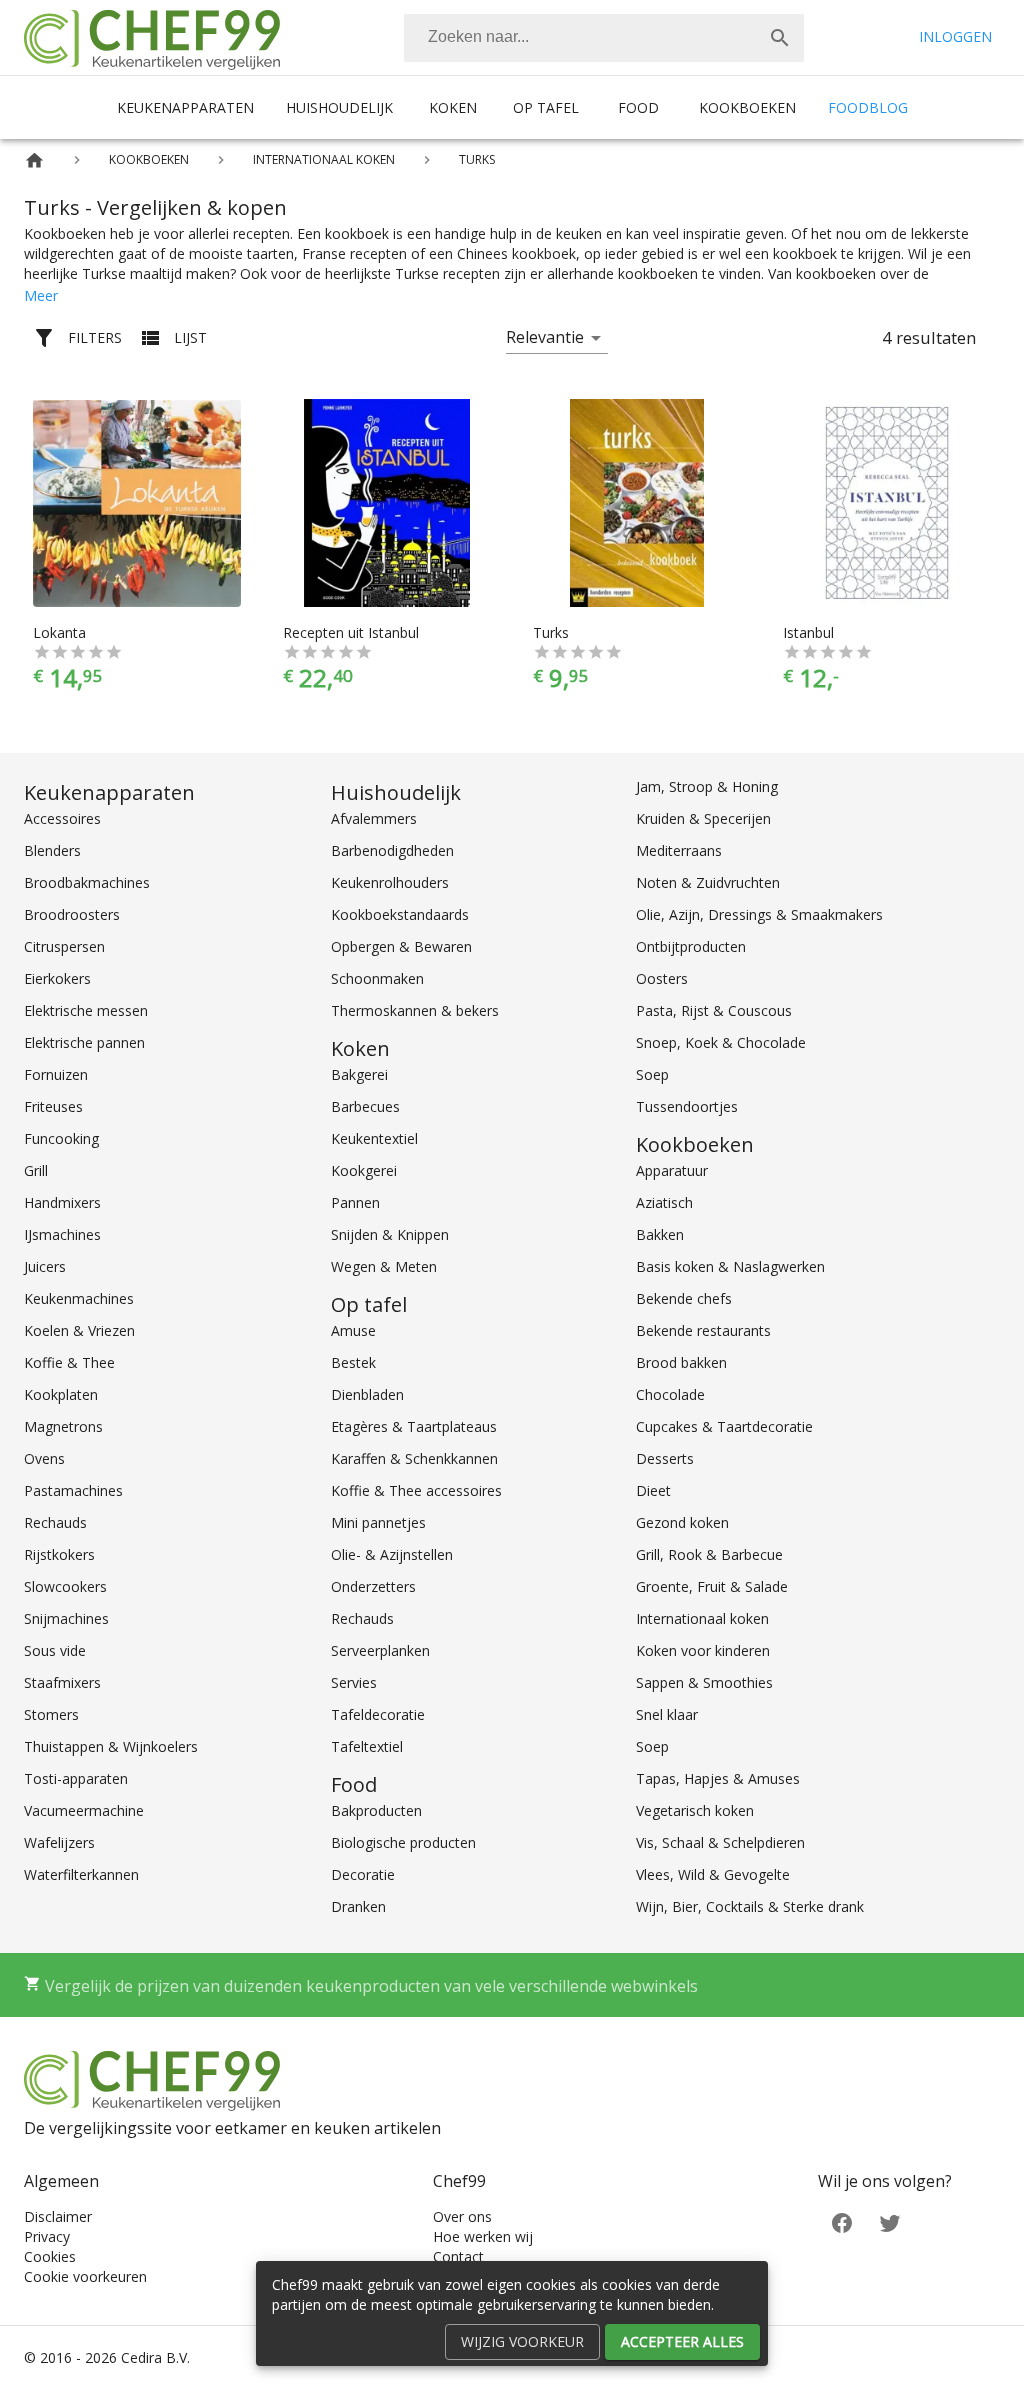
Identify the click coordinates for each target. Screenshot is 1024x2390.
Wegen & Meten (384, 1266)
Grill (36, 1170)
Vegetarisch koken (695, 1810)
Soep (652, 1074)
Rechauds (55, 1522)
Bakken (660, 1234)
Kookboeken (747, 107)
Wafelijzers (59, 1842)
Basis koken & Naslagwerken (730, 1266)
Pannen (355, 1202)
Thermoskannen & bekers (415, 1010)
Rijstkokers (59, 1554)
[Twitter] (890, 2221)
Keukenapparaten (185, 107)
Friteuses (53, 1106)
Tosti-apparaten (76, 1778)
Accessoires (62, 818)
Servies (354, 1682)
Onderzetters (373, 1586)
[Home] (34, 160)
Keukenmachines (79, 1298)
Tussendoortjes (687, 1106)
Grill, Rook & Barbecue (709, 1554)
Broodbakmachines (87, 882)
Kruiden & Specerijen (703, 818)
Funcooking (61, 1138)
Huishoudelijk (339, 107)
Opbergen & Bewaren (401, 946)
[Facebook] (842, 2221)
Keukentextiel (374, 1138)
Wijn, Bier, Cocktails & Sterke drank (750, 1906)
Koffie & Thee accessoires (416, 1490)
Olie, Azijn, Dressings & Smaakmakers (759, 914)
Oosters (662, 978)
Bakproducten (376, 1810)
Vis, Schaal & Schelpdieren (720, 1842)
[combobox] (604, 38)
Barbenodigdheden (392, 850)
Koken (453, 107)
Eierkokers (57, 978)
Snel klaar (667, 1714)
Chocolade (670, 1394)
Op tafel (546, 107)
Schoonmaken (377, 978)
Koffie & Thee (69, 1362)
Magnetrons (63, 1426)
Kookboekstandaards (400, 914)
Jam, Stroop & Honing (707, 786)
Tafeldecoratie (378, 1714)
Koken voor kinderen (703, 1650)
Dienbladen (367, 1394)
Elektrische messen (86, 1010)
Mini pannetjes (378, 1522)
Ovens (44, 1458)
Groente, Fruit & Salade (712, 1586)
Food (638, 107)
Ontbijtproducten (691, 946)
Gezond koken (682, 1522)
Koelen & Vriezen (79, 1330)
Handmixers (62, 1202)
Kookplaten (61, 1394)
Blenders (52, 850)
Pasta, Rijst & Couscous (714, 1010)
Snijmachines (66, 1618)
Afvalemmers (374, 818)
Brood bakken (681, 1362)
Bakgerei (359, 1074)
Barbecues (365, 1106)
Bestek (353, 1362)
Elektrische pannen (84, 1042)
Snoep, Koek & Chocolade (721, 1042)
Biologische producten (403, 1842)
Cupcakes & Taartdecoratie (724, 1426)
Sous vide (55, 1650)
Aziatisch (664, 1202)
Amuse (353, 1330)
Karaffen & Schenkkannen (414, 1458)
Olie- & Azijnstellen (392, 1554)
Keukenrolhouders (390, 882)
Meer (41, 295)
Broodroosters (72, 914)
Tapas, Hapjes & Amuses (718, 1778)
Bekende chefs (684, 1298)
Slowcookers (65, 1586)
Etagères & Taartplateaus (414, 1426)
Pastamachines (73, 1490)
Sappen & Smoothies (704, 1682)
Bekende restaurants (703, 1330)
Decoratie (363, 1874)
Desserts (665, 1458)
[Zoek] (780, 38)
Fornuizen (56, 1074)
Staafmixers (62, 1682)
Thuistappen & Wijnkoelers (111, 1746)
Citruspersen (64, 946)
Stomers (51, 1714)
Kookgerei (364, 1170)
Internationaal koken (702, 1618)
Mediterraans (679, 850)
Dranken (358, 1906)
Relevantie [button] (545, 337)
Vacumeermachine (84, 1810)
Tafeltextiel (367, 1746)
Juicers (45, 1266)
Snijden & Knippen (390, 1234)
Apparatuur (672, 1170)
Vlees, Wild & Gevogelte (713, 1874)
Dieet (653, 1490)
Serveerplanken (380, 1650)
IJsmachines (62, 1234)
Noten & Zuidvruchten (708, 882)
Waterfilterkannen (81, 1874)
